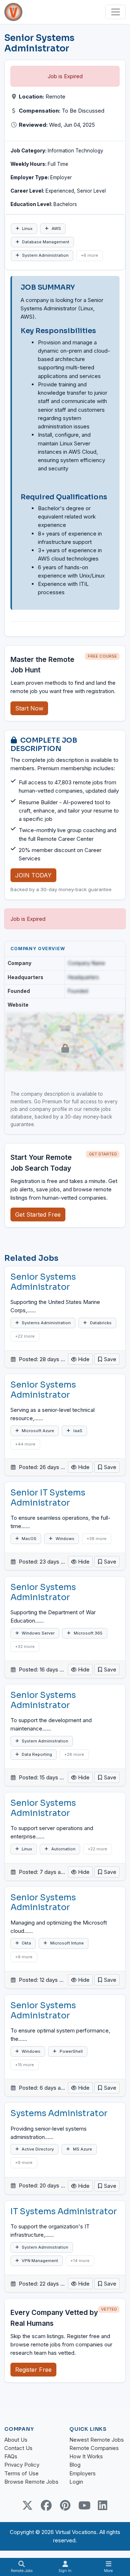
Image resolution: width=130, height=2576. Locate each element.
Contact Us (18, 2448)
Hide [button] (83, 1359)
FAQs (11, 2456)
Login (76, 2482)
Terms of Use (21, 2473)
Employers (83, 2473)
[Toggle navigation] (116, 12)
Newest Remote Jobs (97, 2440)
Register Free (33, 2370)
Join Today (33, 875)
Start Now (29, 708)
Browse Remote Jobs (31, 2482)
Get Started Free (38, 1214)
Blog (75, 2465)
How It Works (86, 2456)
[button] (107, 1359)
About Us (16, 2440)
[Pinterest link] (65, 2505)
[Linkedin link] (103, 2505)
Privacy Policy (22, 2465)
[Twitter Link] (27, 2505)
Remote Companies (94, 2448)
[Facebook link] (46, 2505)
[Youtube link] (84, 2505)
